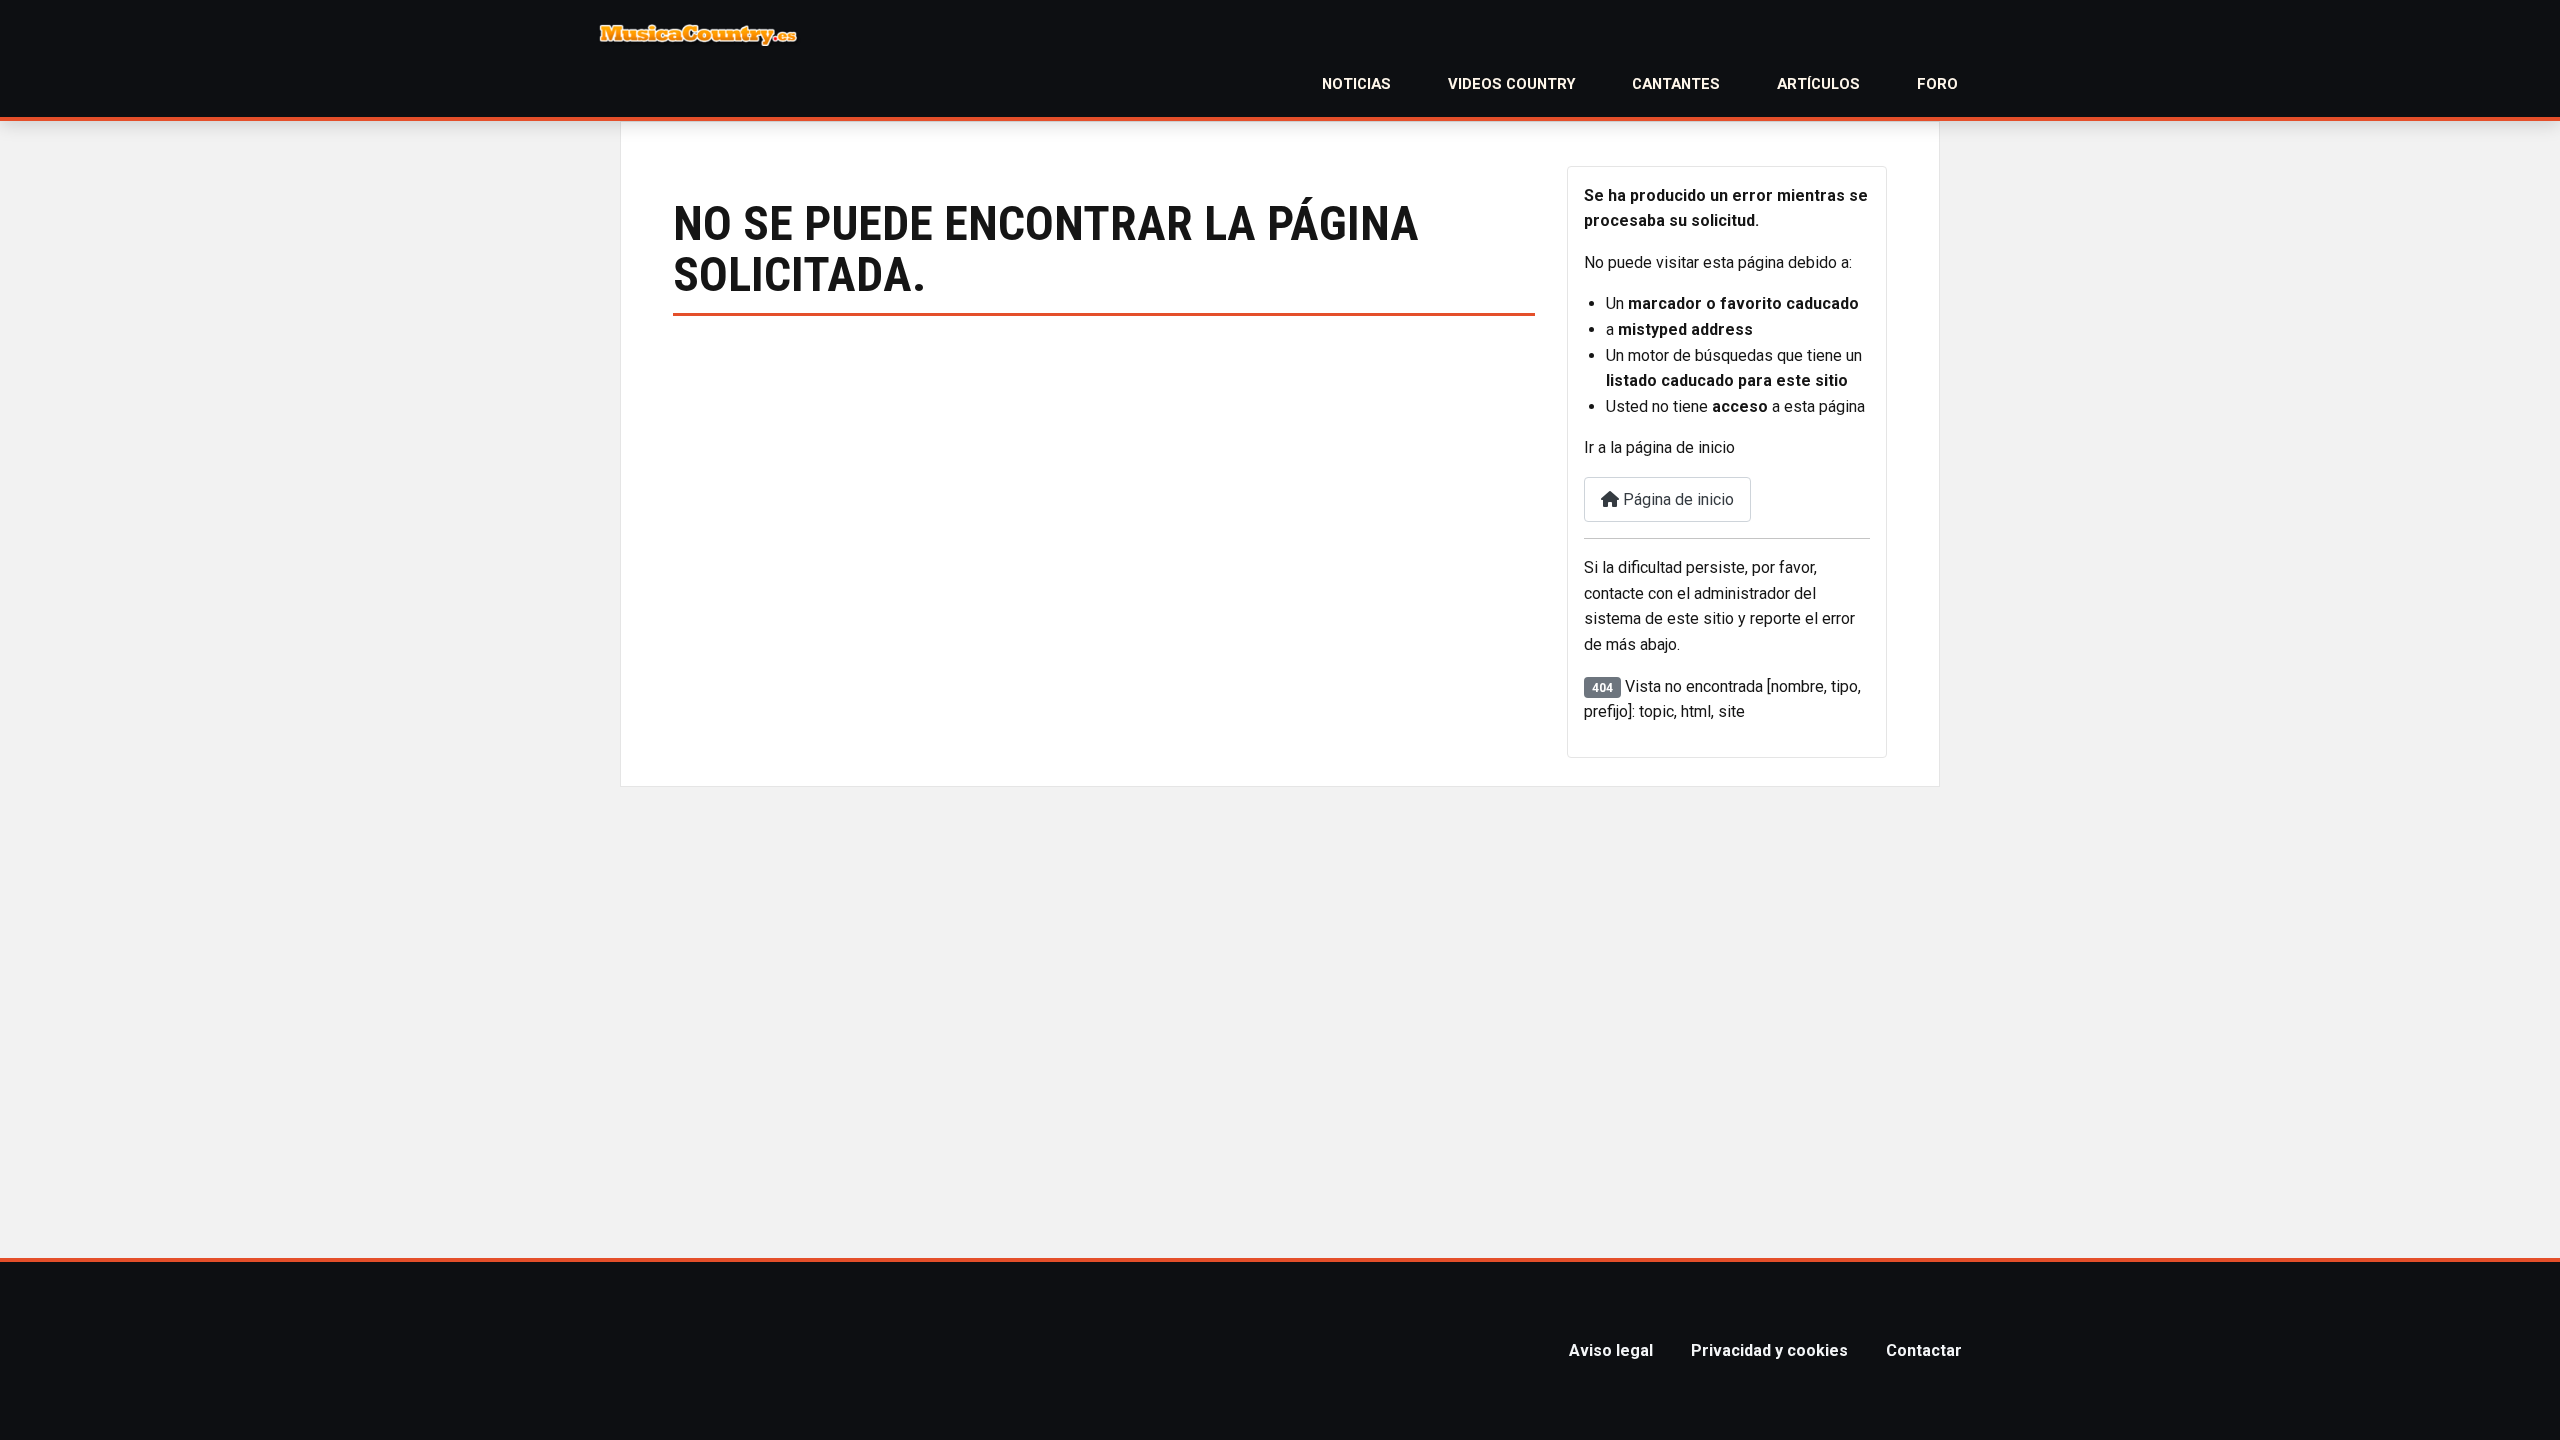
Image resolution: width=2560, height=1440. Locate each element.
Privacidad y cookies (1769, 1350)
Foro (1937, 84)
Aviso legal (1611, 1350)
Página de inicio (1676, 499)
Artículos (1818, 84)
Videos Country (1512, 84)
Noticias (1356, 84)
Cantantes (1676, 84)
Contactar (1924, 1350)
